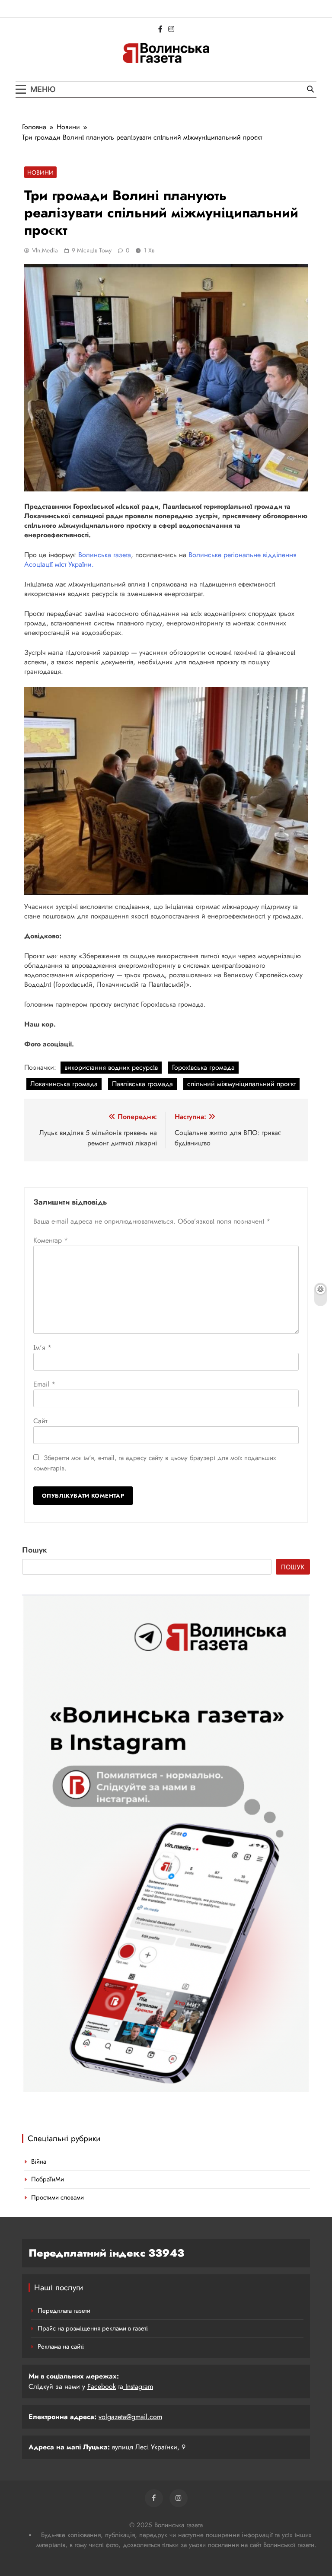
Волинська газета (105, 555)
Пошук (35, 1550)
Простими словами (57, 2197)
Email (44, 1384)
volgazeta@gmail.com (130, 2417)
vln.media (45, 250)
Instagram (138, 2386)
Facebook (102, 2386)
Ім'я (42, 1347)
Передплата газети (64, 2311)
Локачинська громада (64, 1084)
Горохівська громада (203, 1067)
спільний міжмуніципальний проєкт (241, 1084)
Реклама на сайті (61, 2346)
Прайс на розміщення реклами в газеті (93, 2328)
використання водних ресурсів (111, 1067)
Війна (39, 2162)
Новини (40, 172)
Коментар (51, 1240)
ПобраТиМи (48, 2179)
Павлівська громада (142, 1084)
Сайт (40, 1421)
